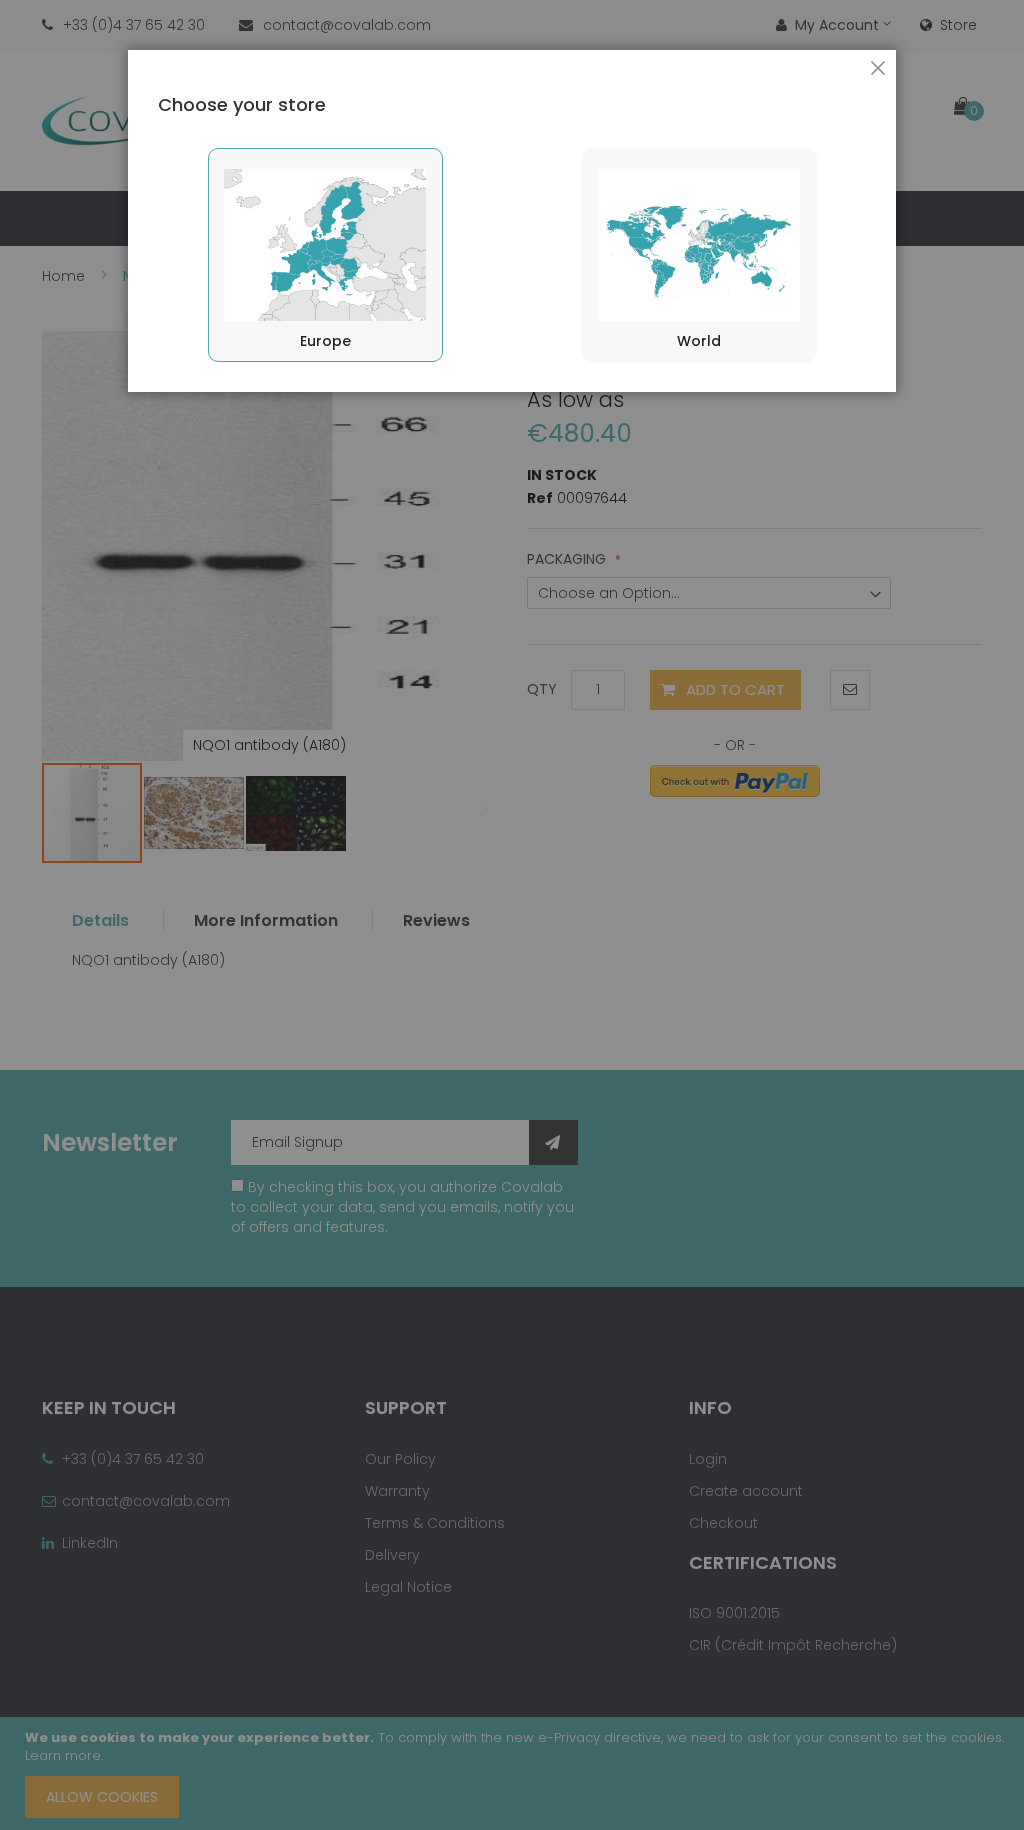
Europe (325, 341)
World (699, 341)
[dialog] (512, 915)
